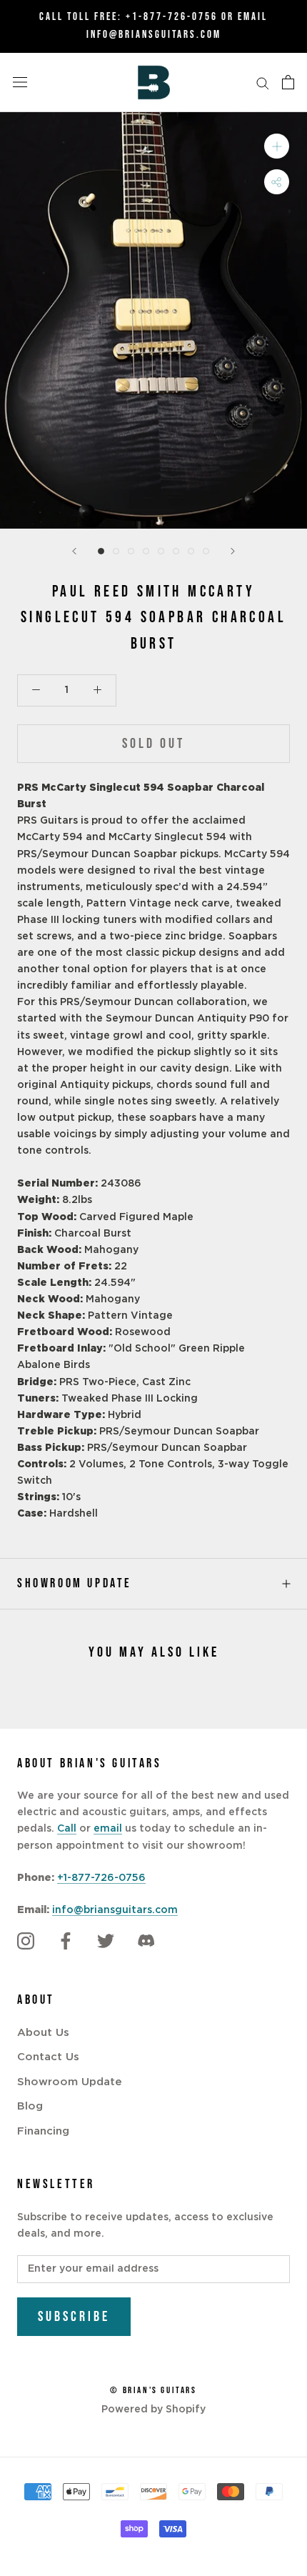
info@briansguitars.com (115, 1910)
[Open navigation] (20, 82)
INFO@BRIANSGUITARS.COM (154, 35)
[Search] (263, 83)
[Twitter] (106, 1942)
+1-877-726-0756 (172, 17)
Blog (30, 2106)
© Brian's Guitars (153, 2390)
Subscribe (74, 2317)
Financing (43, 2131)
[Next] (233, 551)
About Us (43, 2033)
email (108, 1829)
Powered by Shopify (153, 2410)
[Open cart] (288, 82)
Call (67, 1829)
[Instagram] (26, 1942)
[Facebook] (66, 1942)
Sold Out (153, 744)
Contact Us (48, 2057)
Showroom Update (75, 1583)
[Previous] (74, 551)
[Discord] (146, 1942)
